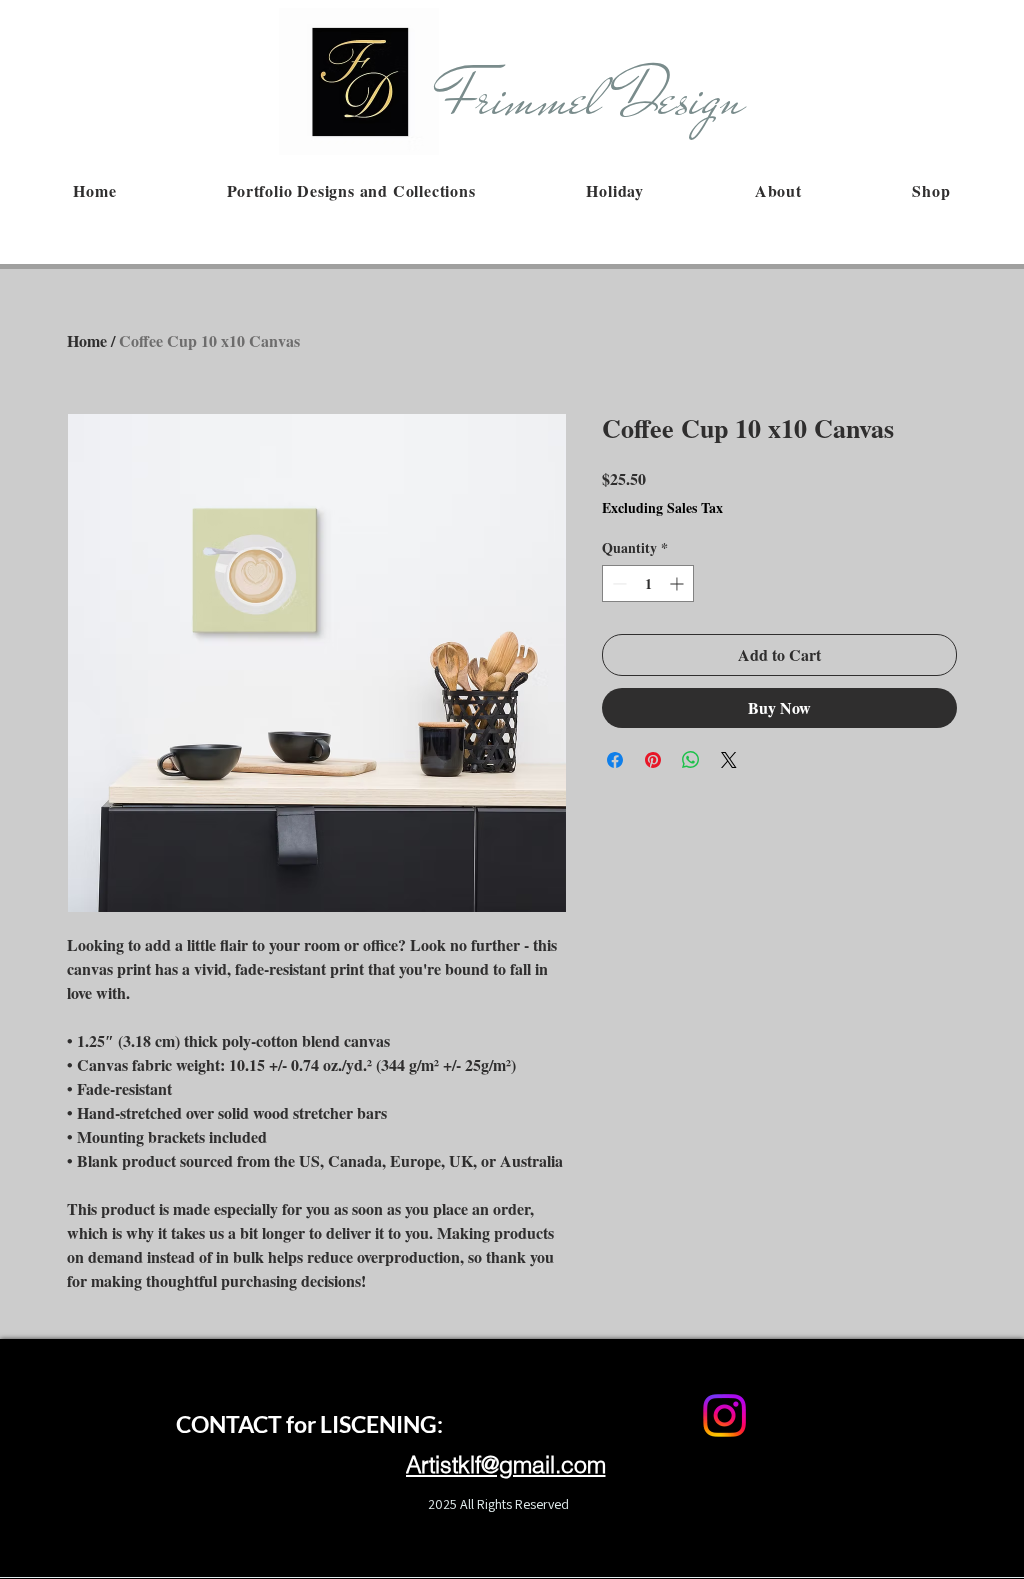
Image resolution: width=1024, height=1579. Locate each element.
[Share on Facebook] (615, 760)
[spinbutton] (648, 583)
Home (87, 340)
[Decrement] (617, 583)
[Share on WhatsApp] (691, 760)
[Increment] (678, 583)
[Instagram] (724, 1415)
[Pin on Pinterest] (653, 760)
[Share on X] (729, 760)
